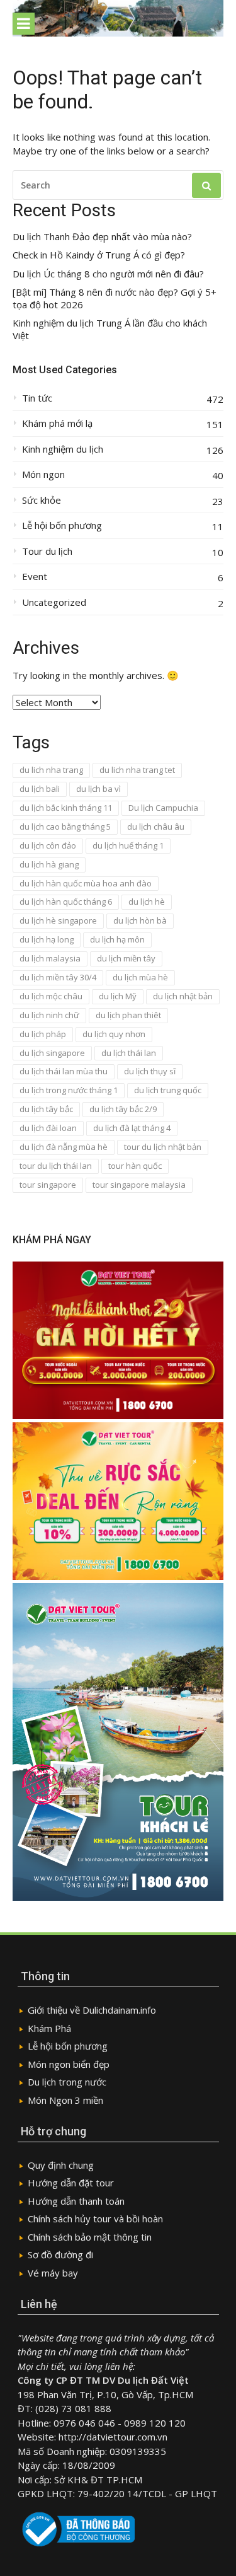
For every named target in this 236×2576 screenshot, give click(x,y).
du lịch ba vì (98, 789)
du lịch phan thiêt (128, 1015)
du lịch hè (147, 902)
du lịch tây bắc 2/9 (123, 1109)
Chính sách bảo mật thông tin (90, 2237)
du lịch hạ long (47, 939)
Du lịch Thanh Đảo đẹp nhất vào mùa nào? (102, 237)
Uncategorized (54, 602)
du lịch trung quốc (168, 1090)
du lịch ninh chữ (49, 1015)
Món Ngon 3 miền (65, 2100)
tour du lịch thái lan (56, 1166)
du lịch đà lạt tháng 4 (132, 1128)
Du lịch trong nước (67, 2082)
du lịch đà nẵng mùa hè (64, 1147)
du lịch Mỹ (118, 996)
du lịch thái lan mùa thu (64, 1071)
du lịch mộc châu (51, 996)
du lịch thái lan (129, 1053)
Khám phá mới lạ (57, 423)
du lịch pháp (43, 1034)
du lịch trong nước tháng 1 (69, 1090)
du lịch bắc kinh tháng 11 (66, 808)
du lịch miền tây (126, 958)
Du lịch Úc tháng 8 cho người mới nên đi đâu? (108, 274)
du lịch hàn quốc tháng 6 (66, 902)
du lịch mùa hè (140, 977)
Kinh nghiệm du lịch (63, 449)
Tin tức (37, 398)
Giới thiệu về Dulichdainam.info (92, 2010)
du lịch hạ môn (117, 939)
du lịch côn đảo (48, 845)
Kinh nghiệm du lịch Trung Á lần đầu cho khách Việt (110, 329)
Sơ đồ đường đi (60, 2254)
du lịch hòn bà (140, 920)
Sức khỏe (42, 500)
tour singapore (48, 1185)
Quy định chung (61, 2165)
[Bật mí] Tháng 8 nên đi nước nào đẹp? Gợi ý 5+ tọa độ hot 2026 (115, 299)
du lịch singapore (52, 1053)
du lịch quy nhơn (114, 1034)
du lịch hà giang (49, 864)
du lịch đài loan (48, 1128)
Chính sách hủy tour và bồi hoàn (95, 2219)
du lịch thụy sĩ (150, 1071)
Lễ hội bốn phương (62, 525)
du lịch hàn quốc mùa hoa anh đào (86, 883)
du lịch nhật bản (183, 996)
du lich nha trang (51, 770)
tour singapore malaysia (139, 1185)
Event (35, 577)
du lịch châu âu (156, 827)
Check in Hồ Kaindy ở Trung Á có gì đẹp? (99, 255)
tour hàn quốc (135, 1166)
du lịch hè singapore (58, 920)
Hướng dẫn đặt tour (71, 2183)
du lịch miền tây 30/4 (58, 977)
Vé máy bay (53, 2273)
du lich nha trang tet (137, 770)
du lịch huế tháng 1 (128, 845)
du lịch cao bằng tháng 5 (65, 827)
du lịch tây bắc (46, 1109)
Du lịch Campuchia (163, 808)
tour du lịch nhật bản (163, 1147)
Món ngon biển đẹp (69, 2064)
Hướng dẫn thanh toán (76, 2201)
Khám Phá (49, 2028)
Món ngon (43, 474)
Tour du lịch (47, 551)
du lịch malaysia (50, 958)
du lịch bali (40, 789)
